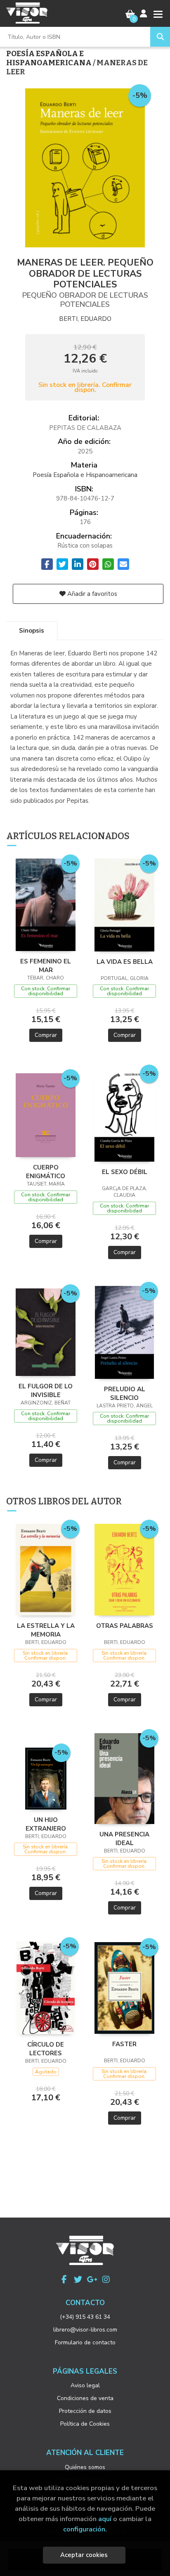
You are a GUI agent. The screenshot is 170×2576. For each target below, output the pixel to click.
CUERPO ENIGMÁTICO (46, 1172)
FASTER (124, 2044)
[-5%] (46, 904)
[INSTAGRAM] (106, 2279)
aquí (105, 2519)
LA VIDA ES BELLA (125, 962)
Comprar (46, 1035)
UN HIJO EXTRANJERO (46, 1824)
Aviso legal (85, 2385)
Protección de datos (85, 2411)
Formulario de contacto (85, 2342)
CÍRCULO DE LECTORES (46, 2049)
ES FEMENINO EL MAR (46, 965)
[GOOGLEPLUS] (92, 2279)
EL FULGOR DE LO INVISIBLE (46, 1390)
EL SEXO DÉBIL (125, 1172)
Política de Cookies (85, 2424)
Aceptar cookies (84, 2555)
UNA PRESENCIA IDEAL (124, 1838)
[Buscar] (160, 37)
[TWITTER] (78, 2279)
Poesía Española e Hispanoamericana (50, 58)
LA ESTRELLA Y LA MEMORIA (46, 1630)
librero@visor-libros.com (85, 2330)
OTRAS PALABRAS (125, 1626)
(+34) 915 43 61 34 (85, 2317)
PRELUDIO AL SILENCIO (125, 1393)
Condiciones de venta (85, 2398)
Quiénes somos (85, 2467)
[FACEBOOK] (64, 2279)
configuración (84, 2529)
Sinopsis (32, 631)
